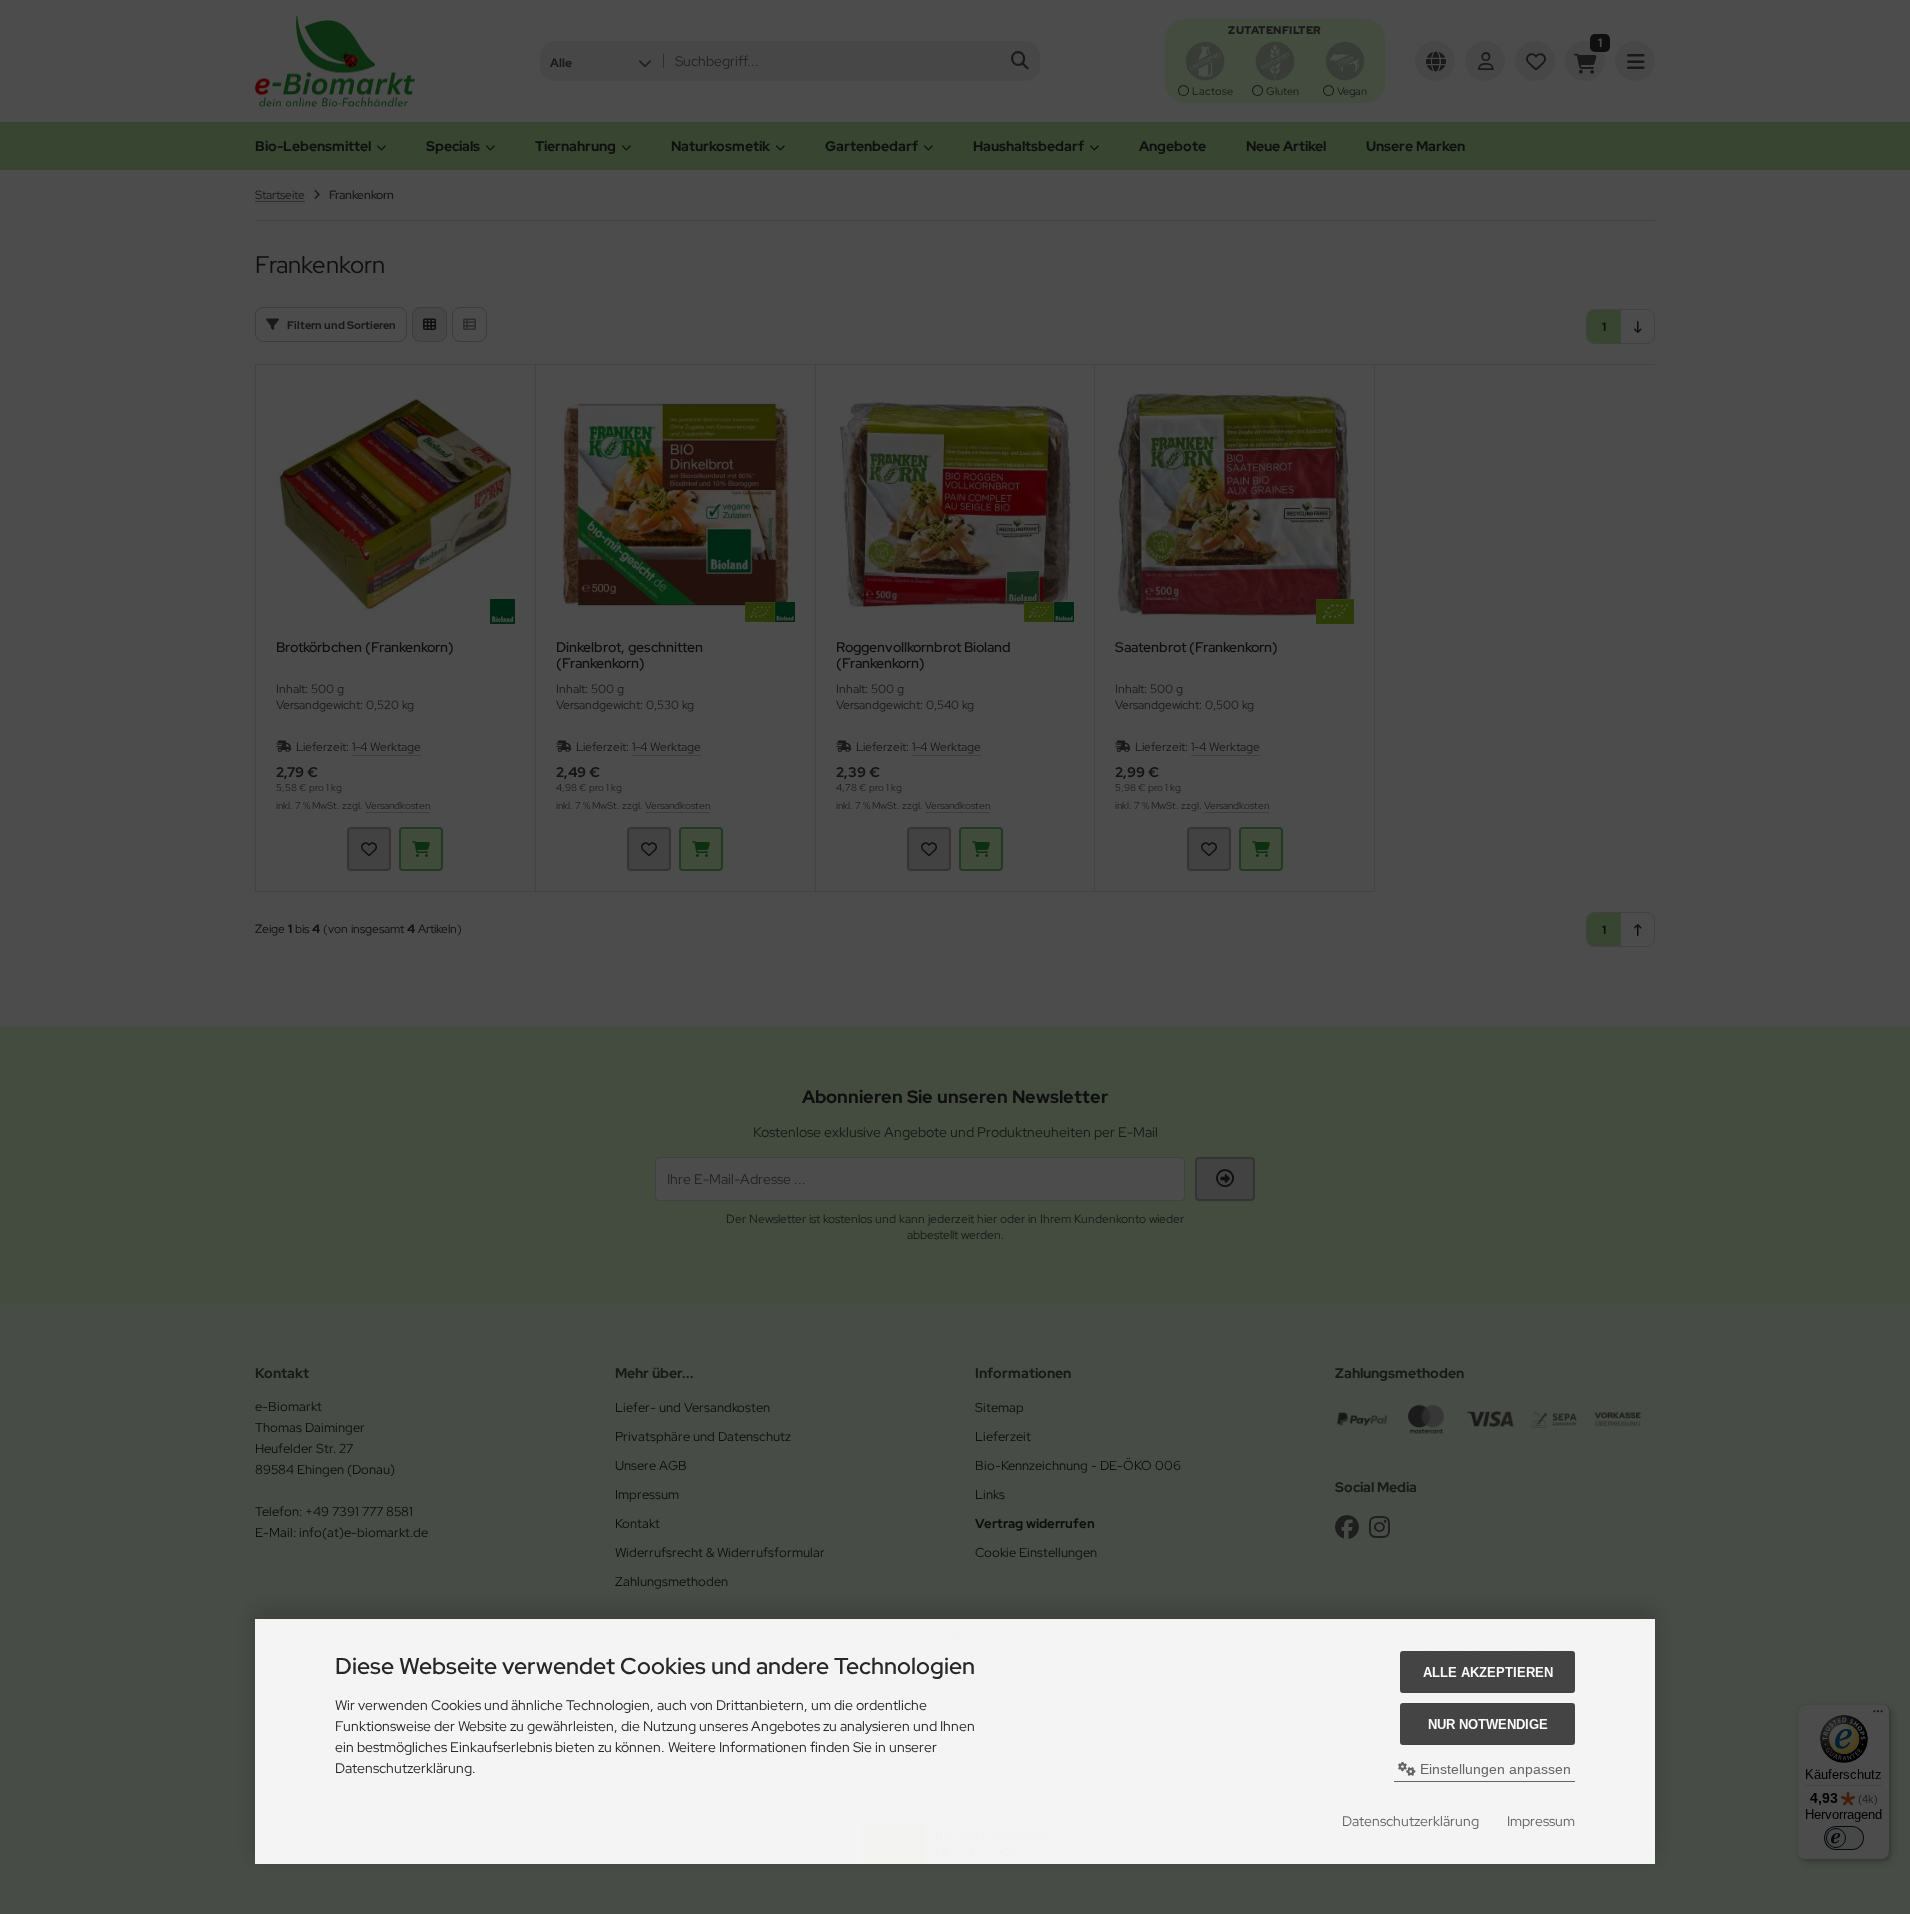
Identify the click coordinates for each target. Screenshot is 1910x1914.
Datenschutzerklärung (1410, 1821)
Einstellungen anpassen (1493, 1769)
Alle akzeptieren (1488, 1672)
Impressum (1541, 1821)
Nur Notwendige (1488, 1724)
